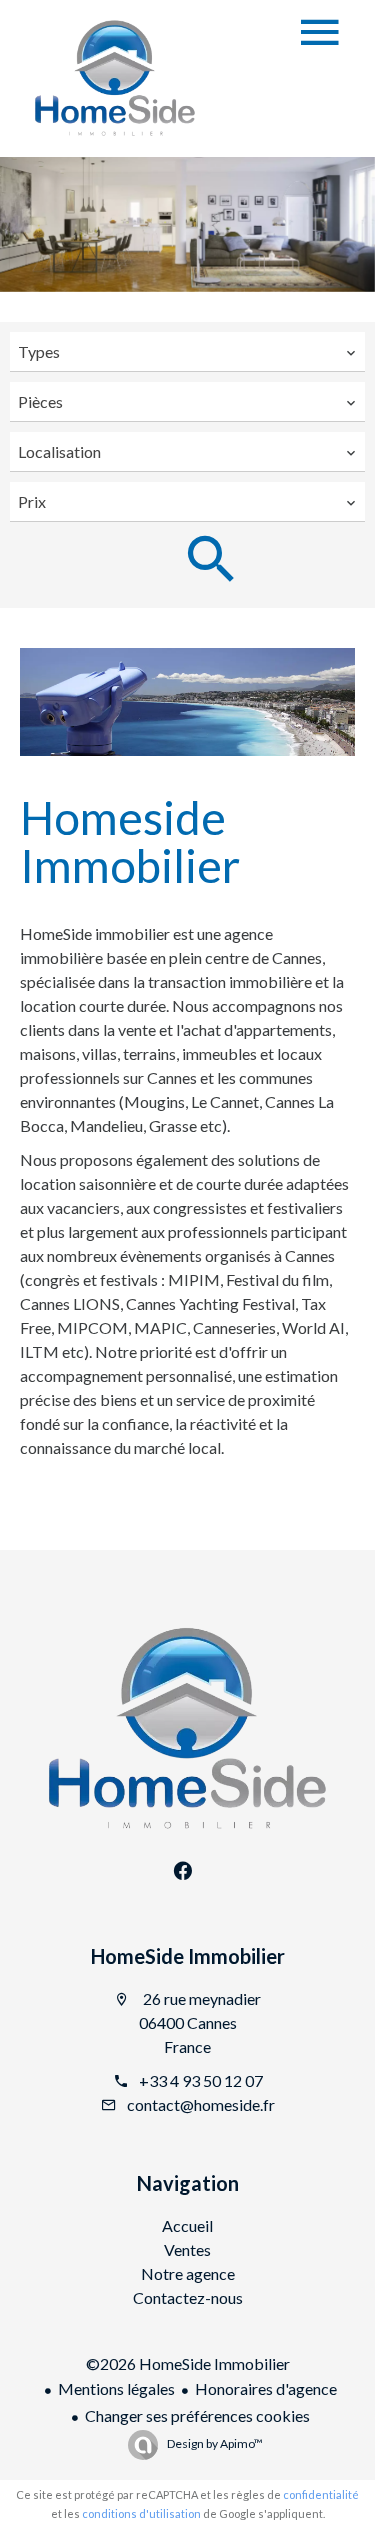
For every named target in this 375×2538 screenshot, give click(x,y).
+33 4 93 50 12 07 (201, 2080)
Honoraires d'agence (266, 2388)
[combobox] (187, 352)
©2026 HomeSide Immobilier (188, 2363)
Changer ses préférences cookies (197, 2415)
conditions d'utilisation (141, 2513)
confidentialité (321, 2494)
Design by (214, 2443)
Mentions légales (116, 2388)
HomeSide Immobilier (188, 1956)
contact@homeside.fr (201, 2104)
